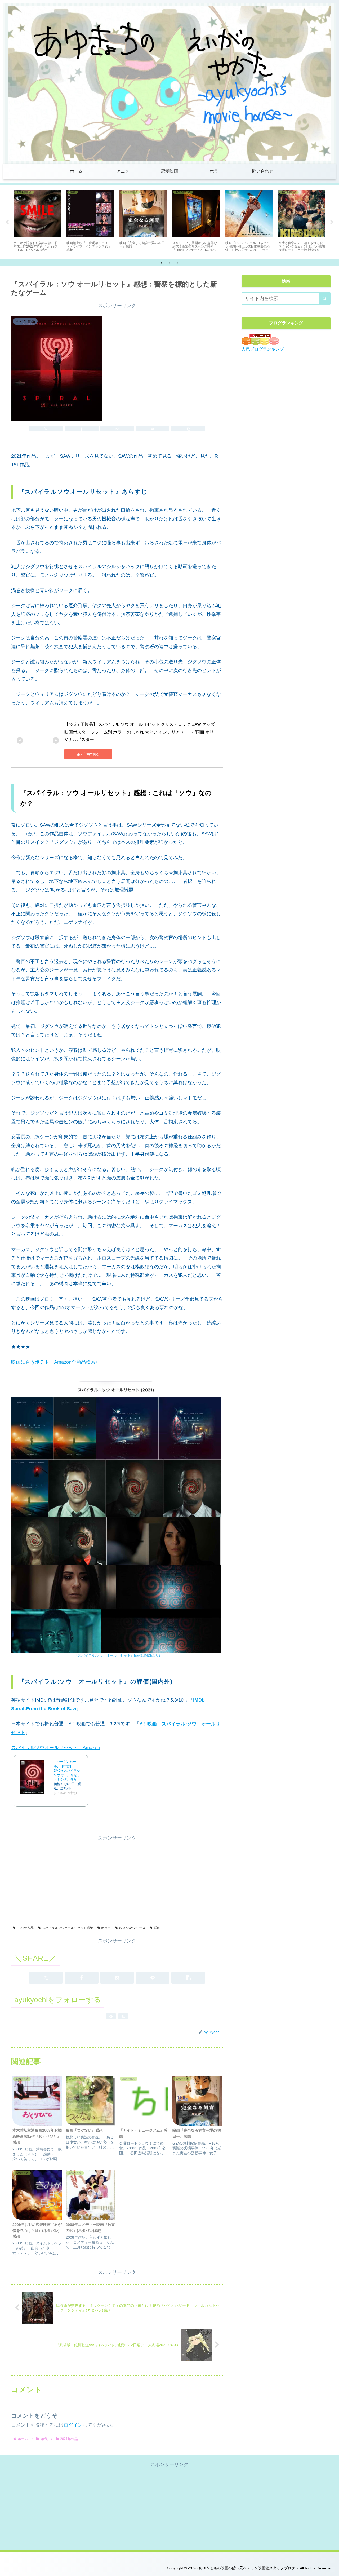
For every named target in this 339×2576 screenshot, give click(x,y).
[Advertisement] (117, 1879)
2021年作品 (25, 1928)
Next (332, 222)
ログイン (73, 2425)
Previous (7, 222)
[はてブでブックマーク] (117, 428)
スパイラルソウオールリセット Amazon (56, 1748)
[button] (188, 428)
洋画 (157, 1928)
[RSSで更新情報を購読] (123, 2016)
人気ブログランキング (263, 349)
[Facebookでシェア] (82, 428)
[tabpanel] (37, 221)
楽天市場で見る (88, 754)
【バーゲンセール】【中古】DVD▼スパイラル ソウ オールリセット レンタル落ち (67, 1771)
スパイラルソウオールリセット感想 (68, 1928)
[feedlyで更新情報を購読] (111, 2016)
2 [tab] (169, 263)
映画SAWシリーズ (132, 1928)
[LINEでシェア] (153, 428)
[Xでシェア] (46, 428)
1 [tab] (162, 263)
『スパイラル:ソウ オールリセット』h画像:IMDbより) (117, 1656)
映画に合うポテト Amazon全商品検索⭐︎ (55, 1362)
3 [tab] (177, 263)
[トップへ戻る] (331, 2568)
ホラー (106, 1928)
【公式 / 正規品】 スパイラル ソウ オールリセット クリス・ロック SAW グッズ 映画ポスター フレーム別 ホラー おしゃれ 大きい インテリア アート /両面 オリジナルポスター (140, 732)
